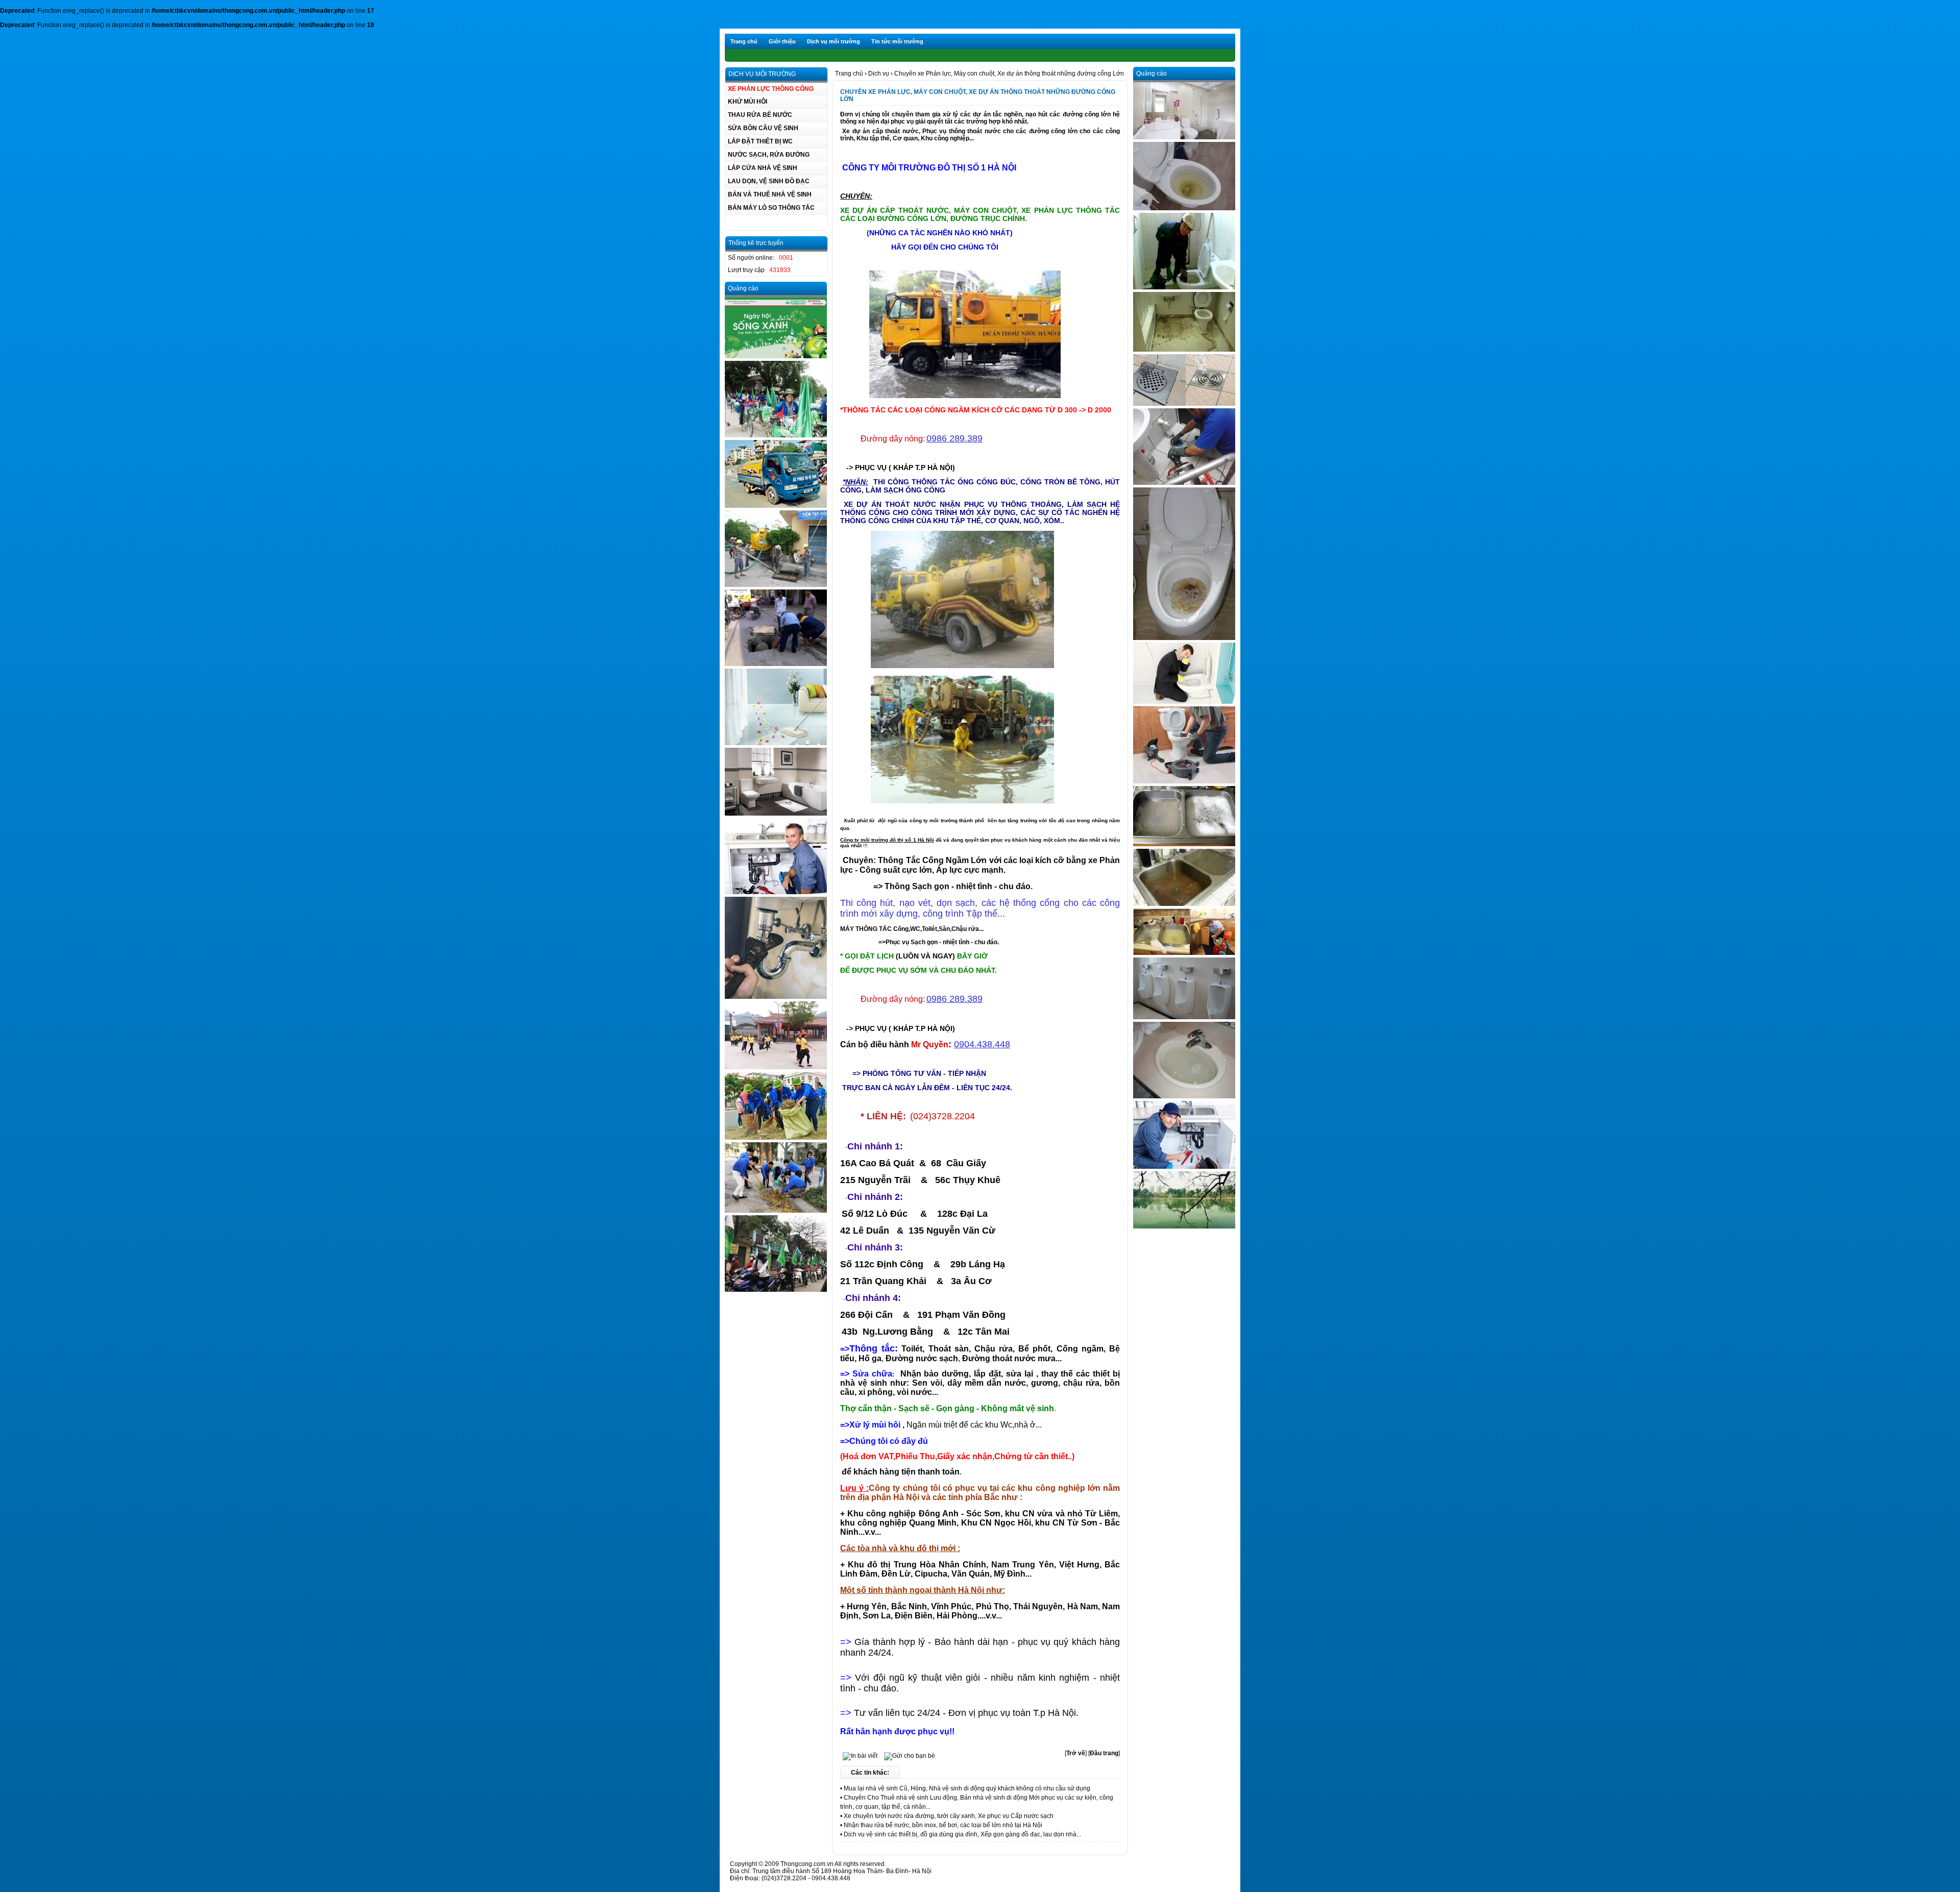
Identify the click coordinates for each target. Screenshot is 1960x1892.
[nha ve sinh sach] (776, 814)
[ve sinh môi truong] (776, 1138)
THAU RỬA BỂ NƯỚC (760, 115)
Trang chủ (744, 41)
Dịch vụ (879, 73)
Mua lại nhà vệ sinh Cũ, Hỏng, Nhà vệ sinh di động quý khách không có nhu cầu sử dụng (967, 1788)
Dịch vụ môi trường (834, 41)
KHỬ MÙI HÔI (748, 102)
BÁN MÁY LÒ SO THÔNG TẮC (771, 208)
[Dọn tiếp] (776, 1211)
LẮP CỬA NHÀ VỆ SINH (763, 168)
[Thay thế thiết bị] (776, 997)
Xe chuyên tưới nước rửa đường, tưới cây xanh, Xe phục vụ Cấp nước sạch (949, 1816)
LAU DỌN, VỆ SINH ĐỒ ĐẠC (769, 181)
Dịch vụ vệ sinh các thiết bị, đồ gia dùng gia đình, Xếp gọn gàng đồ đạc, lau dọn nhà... (962, 1834)
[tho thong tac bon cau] (1184, 287)
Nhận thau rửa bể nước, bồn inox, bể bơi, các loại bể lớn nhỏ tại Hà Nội (943, 1825)
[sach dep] (1184, 137)
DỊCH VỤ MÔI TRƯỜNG (762, 74)
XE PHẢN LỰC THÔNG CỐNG (771, 89)
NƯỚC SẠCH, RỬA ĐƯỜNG (769, 155)
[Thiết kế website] (776, 356)
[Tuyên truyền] (776, 1290)
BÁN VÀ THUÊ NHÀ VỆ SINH (770, 194)
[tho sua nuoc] (776, 892)
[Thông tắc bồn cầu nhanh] (1184, 208)
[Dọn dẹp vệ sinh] (776, 1067)
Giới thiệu (782, 41)
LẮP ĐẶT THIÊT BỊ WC (760, 141)
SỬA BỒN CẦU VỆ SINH (763, 128)
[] (1076, 1753)
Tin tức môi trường (897, 41)
